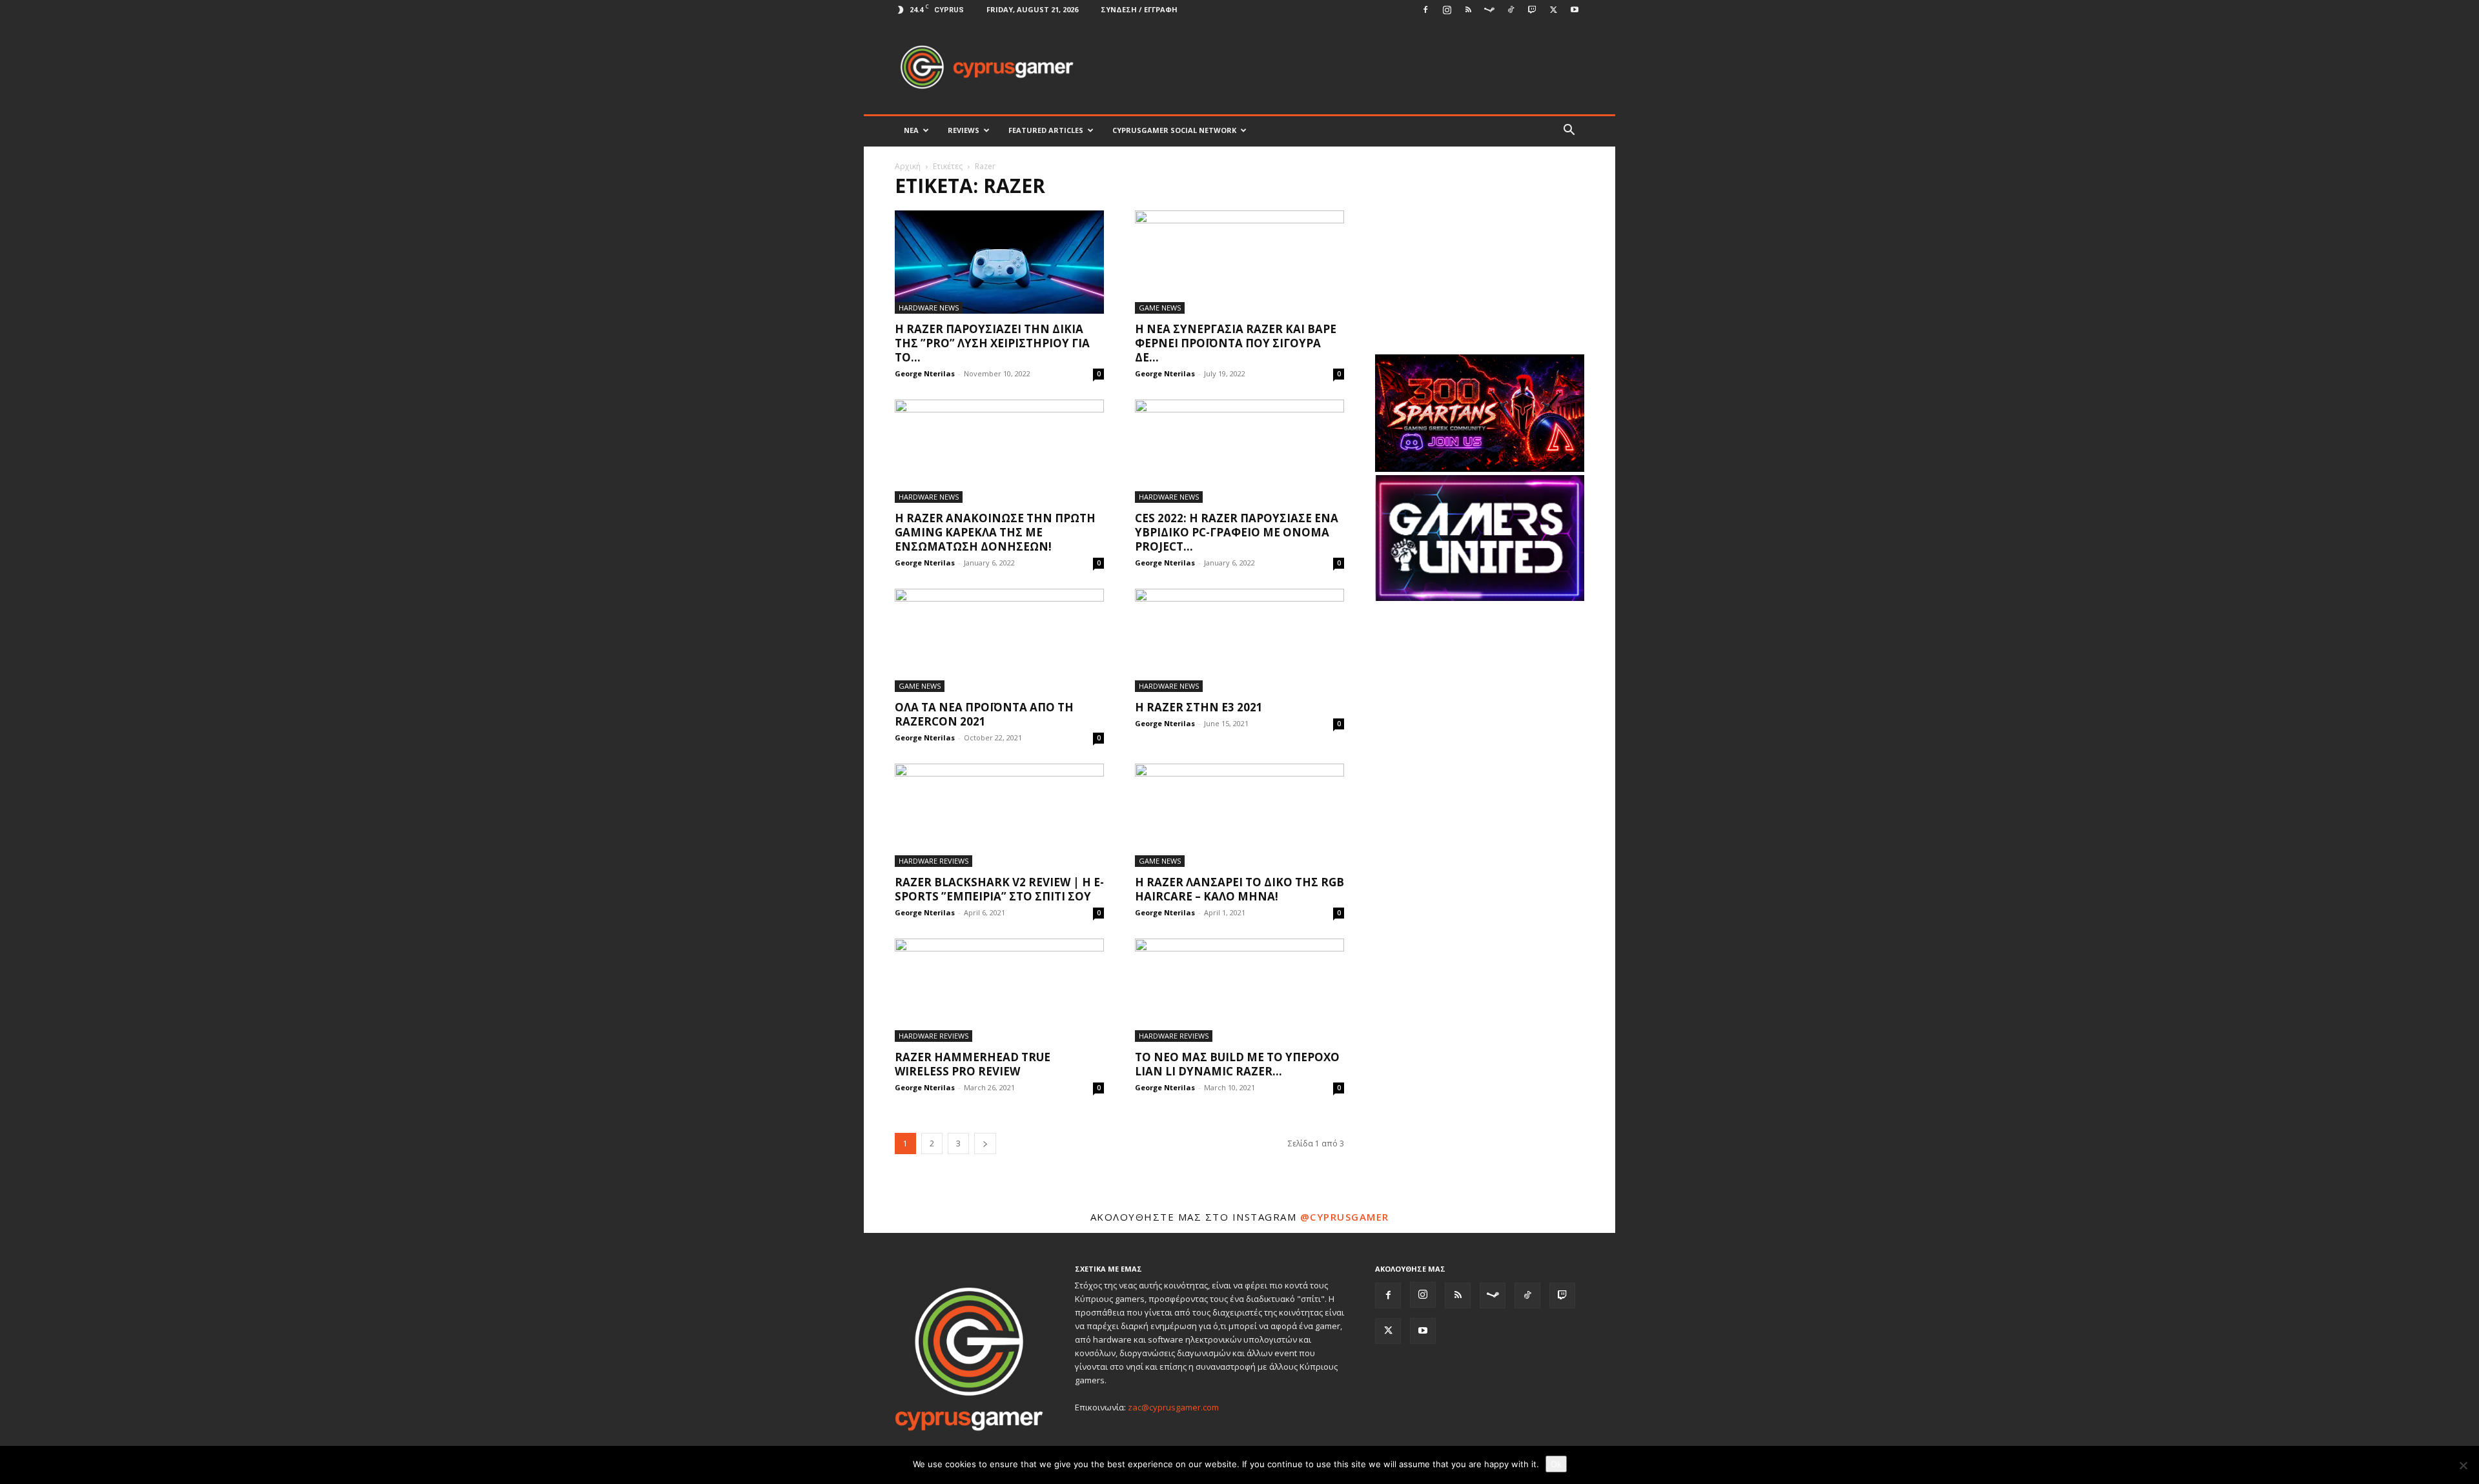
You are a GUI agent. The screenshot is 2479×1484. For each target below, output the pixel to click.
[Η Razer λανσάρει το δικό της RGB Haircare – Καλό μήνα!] (1239, 815)
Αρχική (908, 166)
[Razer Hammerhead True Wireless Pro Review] (999, 990)
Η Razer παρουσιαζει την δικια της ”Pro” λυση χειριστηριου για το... (992, 343)
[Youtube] (1575, 10)
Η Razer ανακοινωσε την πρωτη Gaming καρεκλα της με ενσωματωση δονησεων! (995, 532)
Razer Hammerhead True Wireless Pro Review (973, 1064)
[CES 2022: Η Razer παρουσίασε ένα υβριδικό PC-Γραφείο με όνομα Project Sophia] (1239, 451)
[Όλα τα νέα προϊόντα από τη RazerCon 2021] (999, 640)
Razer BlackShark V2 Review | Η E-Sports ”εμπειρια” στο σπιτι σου (999, 889)
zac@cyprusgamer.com (1173, 1407)
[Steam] (1489, 10)
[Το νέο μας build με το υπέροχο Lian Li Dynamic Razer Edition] (1239, 990)
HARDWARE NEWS (929, 308)
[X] (1553, 10)
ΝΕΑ (911, 130)
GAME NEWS (1160, 308)
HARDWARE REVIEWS (933, 861)
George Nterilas (925, 373)
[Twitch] (1532, 10)
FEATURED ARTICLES (1046, 130)
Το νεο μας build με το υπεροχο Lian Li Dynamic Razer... (1237, 1064)
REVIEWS (964, 130)
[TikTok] (1511, 10)
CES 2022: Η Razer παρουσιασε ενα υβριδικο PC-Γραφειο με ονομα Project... (1237, 532)
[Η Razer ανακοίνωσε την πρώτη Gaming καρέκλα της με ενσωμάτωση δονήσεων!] (999, 451)
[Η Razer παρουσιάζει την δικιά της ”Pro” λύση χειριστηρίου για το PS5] (999, 262)
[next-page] (985, 1143)
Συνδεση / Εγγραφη (1139, 9)
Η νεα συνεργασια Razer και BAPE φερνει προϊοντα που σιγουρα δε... (1236, 343)
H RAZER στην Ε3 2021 (1199, 707)
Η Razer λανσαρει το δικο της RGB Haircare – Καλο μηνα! (1239, 889)
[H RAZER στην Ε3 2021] (1239, 640)
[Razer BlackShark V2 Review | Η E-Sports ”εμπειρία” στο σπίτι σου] (999, 815)
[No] (2463, 1465)
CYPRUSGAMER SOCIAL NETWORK (1174, 130)
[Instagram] (1447, 10)
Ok (1556, 1464)
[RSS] (1468, 10)
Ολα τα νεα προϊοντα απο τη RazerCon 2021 (984, 714)
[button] (1569, 131)
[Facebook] (1425, 10)
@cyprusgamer (1345, 1217)
